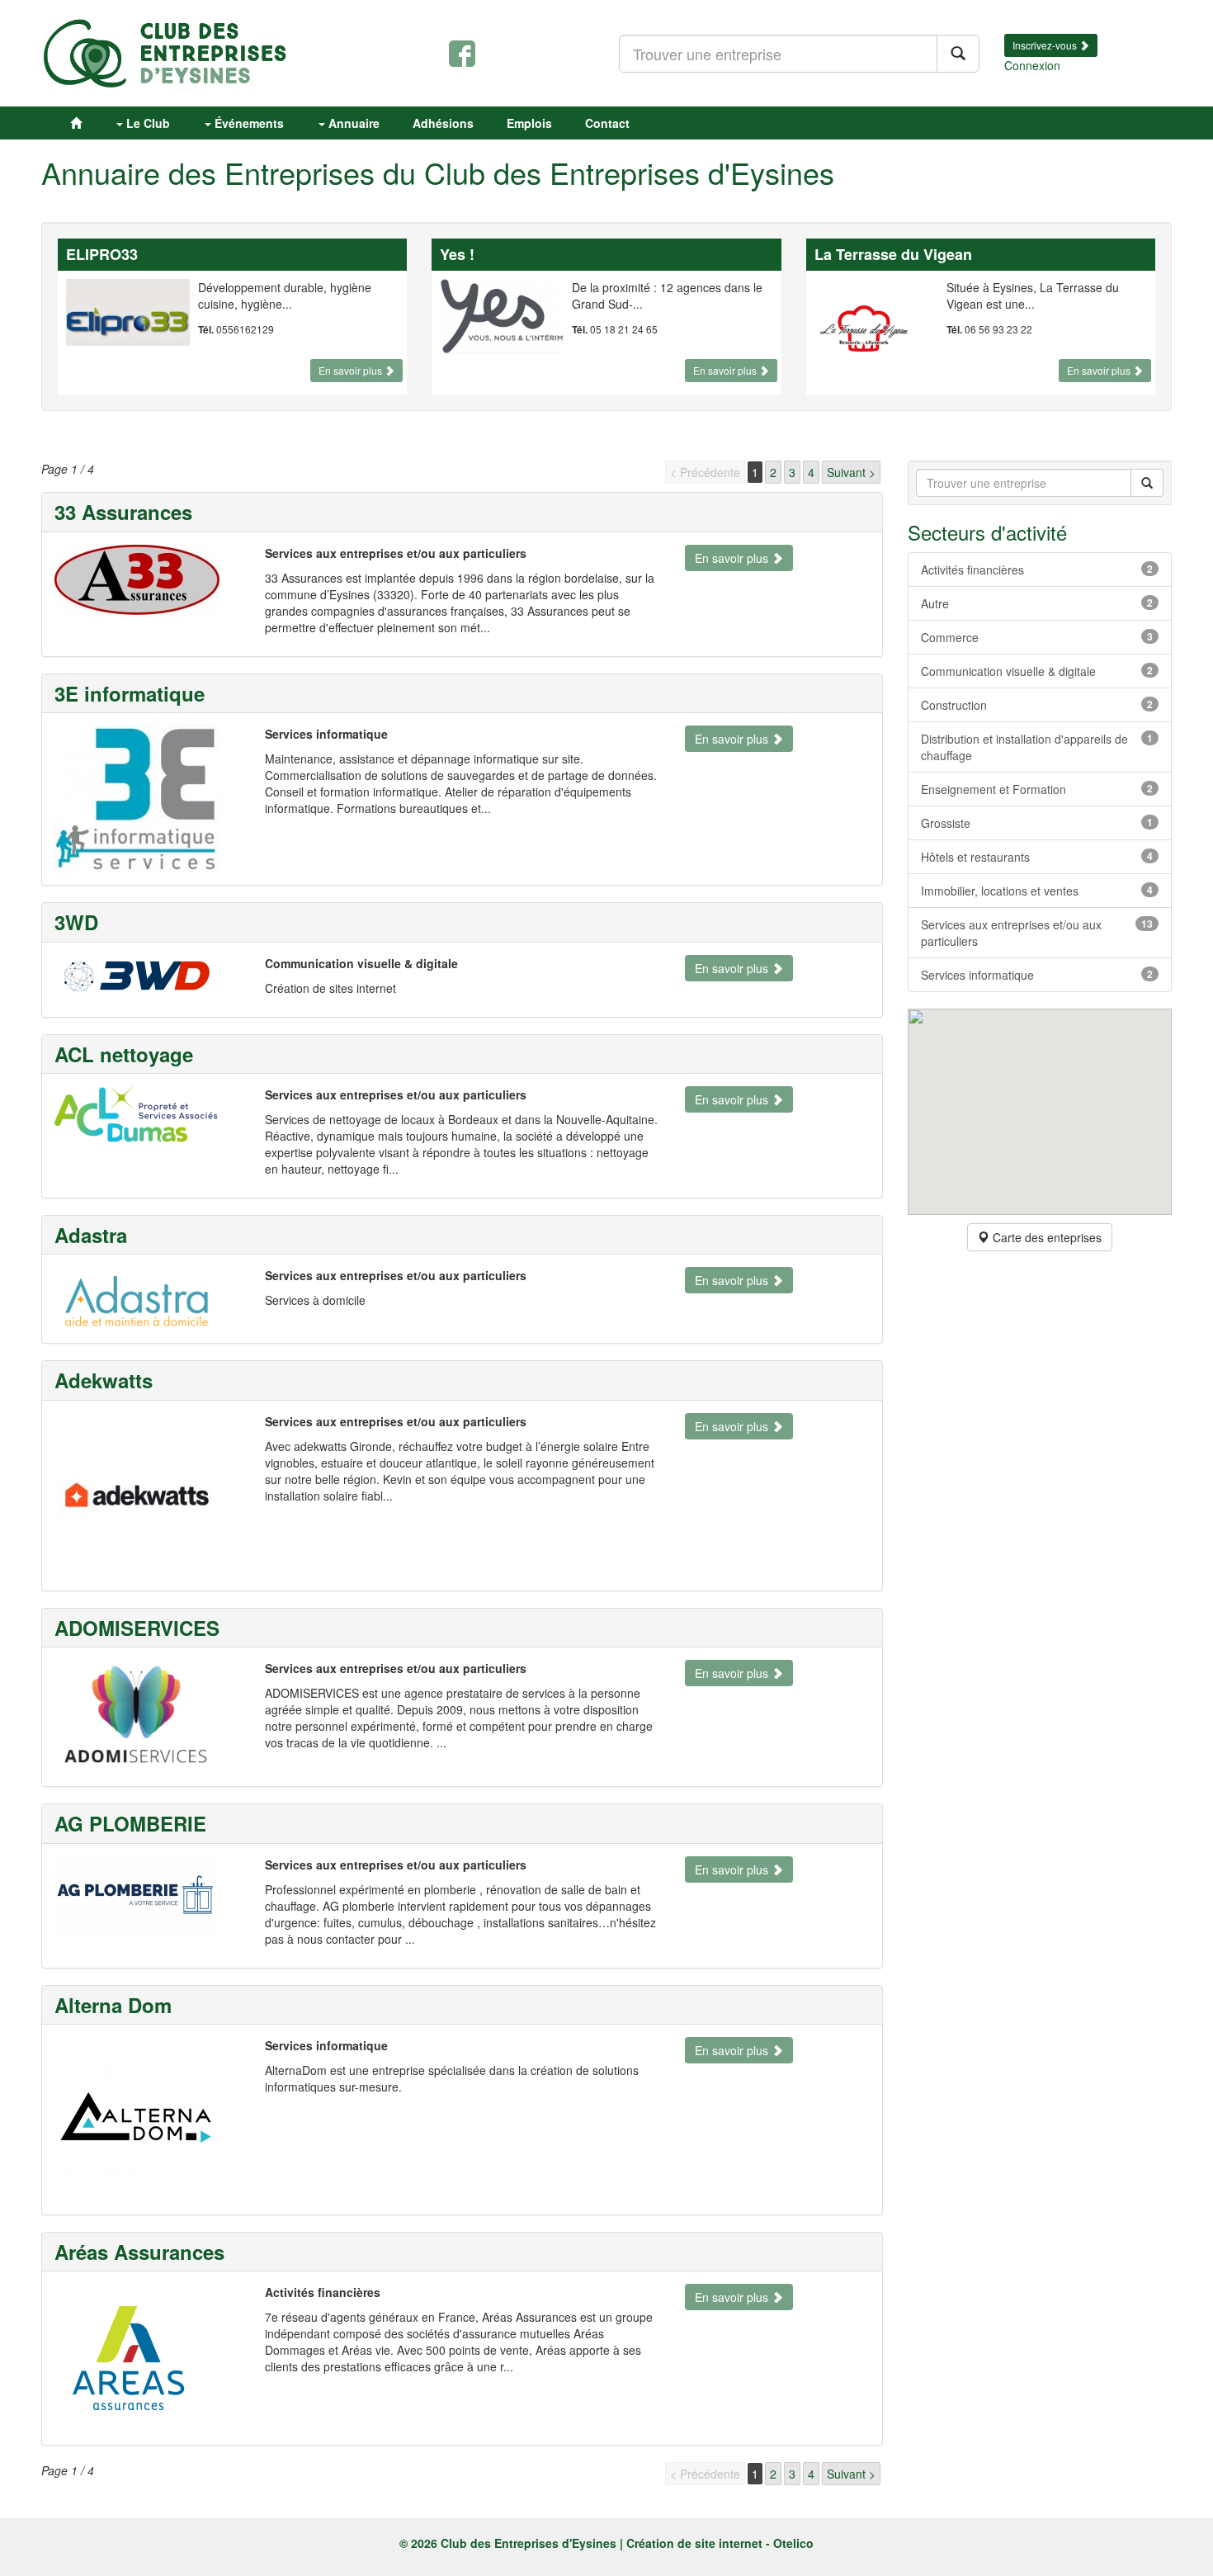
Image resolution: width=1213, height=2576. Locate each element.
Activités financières (1037, 570)
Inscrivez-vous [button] (1046, 45)
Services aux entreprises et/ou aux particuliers (1037, 933)
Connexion (1032, 65)
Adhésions (443, 123)
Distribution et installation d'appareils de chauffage (1037, 747)
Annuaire (352, 123)
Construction (1037, 705)
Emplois (529, 123)
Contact (607, 123)
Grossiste (1037, 823)
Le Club (146, 123)
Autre (1037, 603)
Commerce (1037, 637)
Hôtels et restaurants (1037, 857)
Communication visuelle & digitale (1037, 671)
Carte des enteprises (1045, 1237)
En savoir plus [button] (352, 370)
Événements (248, 123)
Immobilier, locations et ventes (1037, 891)
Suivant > (851, 472)
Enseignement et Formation (1037, 789)
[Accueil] (76, 123)
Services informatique (1037, 975)
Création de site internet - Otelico (720, 2543)
